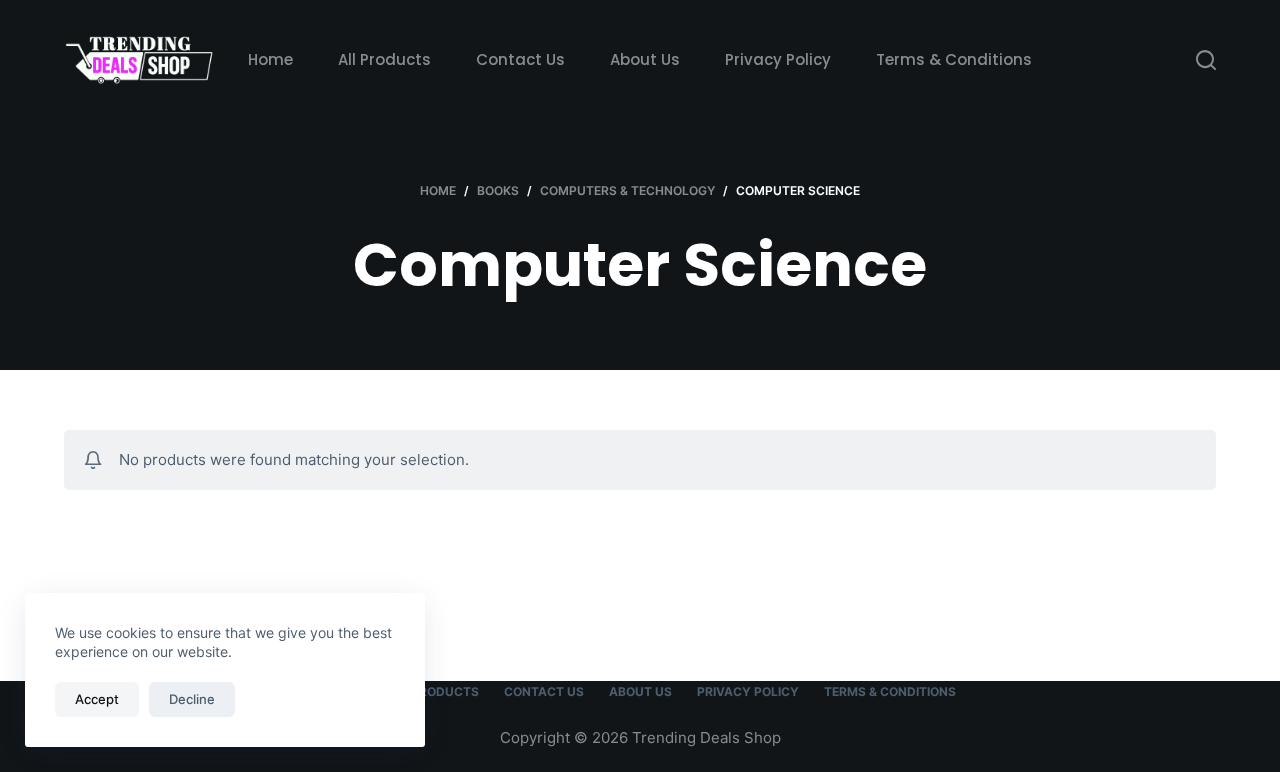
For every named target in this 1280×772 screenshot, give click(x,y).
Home (270, 59)
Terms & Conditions (954, 59)
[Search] (1206, 60)
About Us (645, 59)
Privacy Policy (778, 59)
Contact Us (520, 59)
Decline (192, 699)
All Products (384, 59)
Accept (97, 699)
